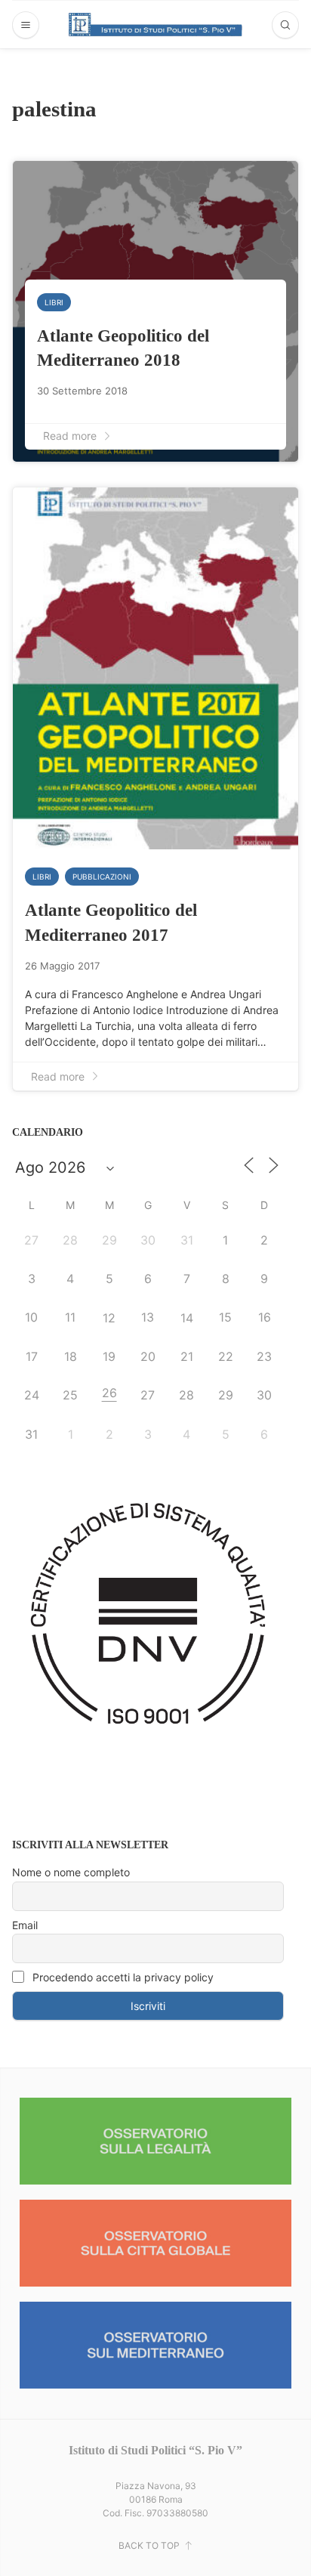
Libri (54, 302)
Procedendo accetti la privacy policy (122, 1977)
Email (25, 1925)
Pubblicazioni (102, 877)
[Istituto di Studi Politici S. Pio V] (155, 24)
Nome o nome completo (71, 1872)
